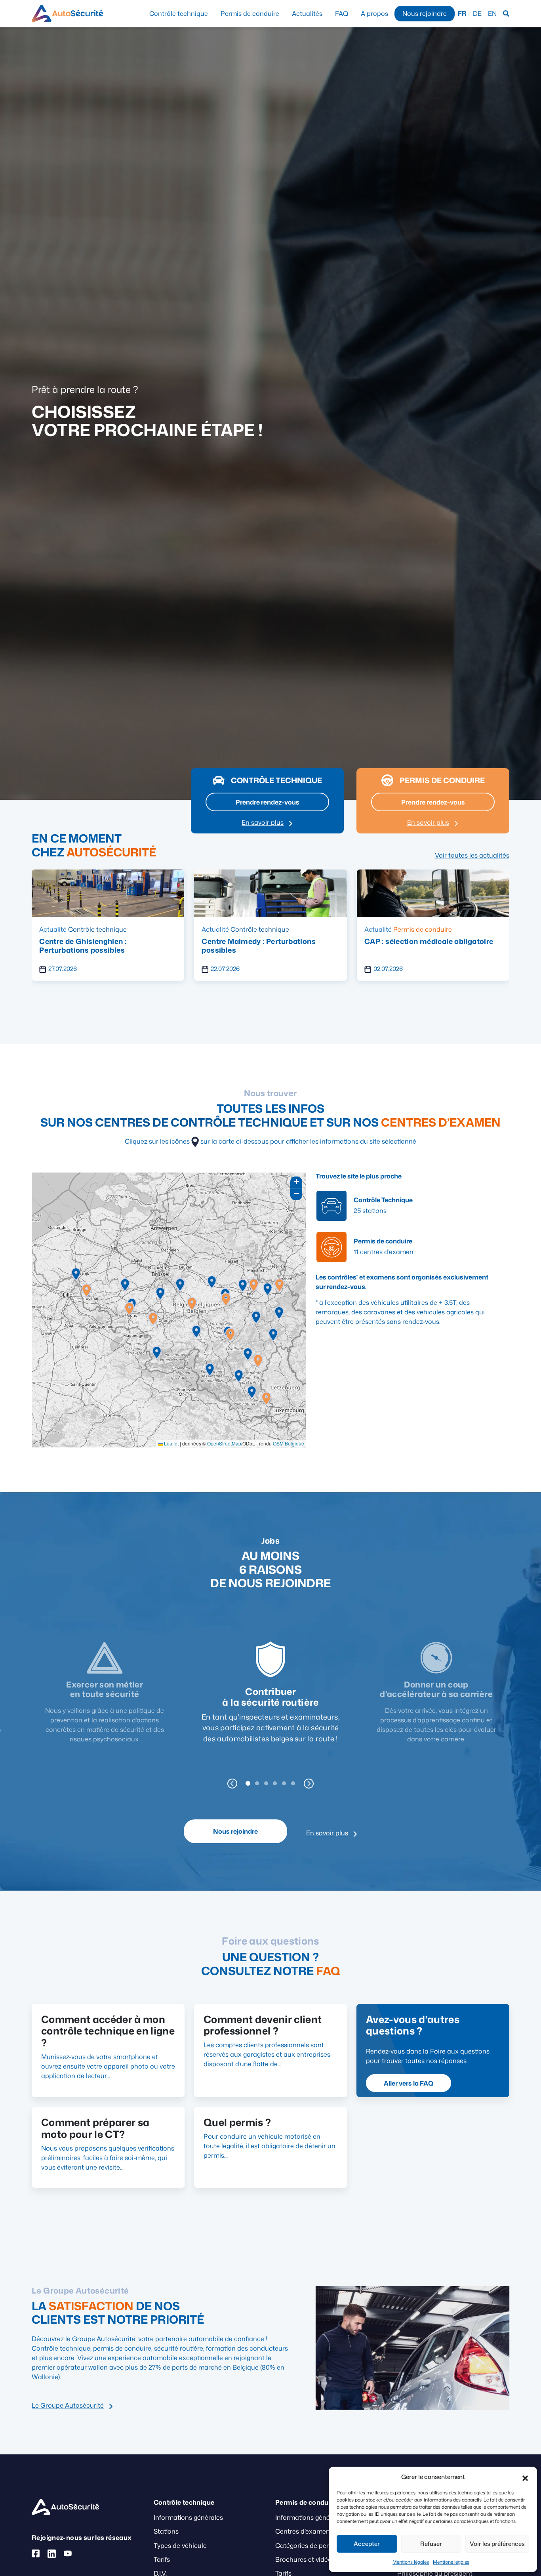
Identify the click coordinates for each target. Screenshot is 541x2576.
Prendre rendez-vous (268, 802)
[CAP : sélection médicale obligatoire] (270, 892)
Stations (166, 2531)
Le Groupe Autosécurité (68, 2405)
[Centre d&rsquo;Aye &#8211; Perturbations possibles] (433, 892)
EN (492, 13)
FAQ (342, 13)
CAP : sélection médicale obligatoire (266, 941)
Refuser (431, 2544)
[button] (525, 2477)
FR (462, 13)
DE (477, 13)
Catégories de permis (307, 2545)
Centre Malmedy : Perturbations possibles (96, 946)
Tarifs (162, 2559)
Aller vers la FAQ (409, 2083)
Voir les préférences (497, 2544)
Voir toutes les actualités (472, 855)
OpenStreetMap (224, 1444)
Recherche (506, 14)
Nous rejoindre (425, 13)
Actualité (53, 929)
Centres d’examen (303, 2531)
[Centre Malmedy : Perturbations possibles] (108, 892)
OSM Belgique (289, 1444)
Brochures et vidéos (305, 2559)
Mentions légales (411, 2562)
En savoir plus (263, 822)
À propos (374, 13)
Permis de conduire (250, 13)
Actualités (307, 13)
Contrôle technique (179, 13)
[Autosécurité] (67, 13)
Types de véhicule (180, 2545)
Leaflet (171, 1444)
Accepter (367, 2544)
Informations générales (188, 2517)
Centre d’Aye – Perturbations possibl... (432, 941)
